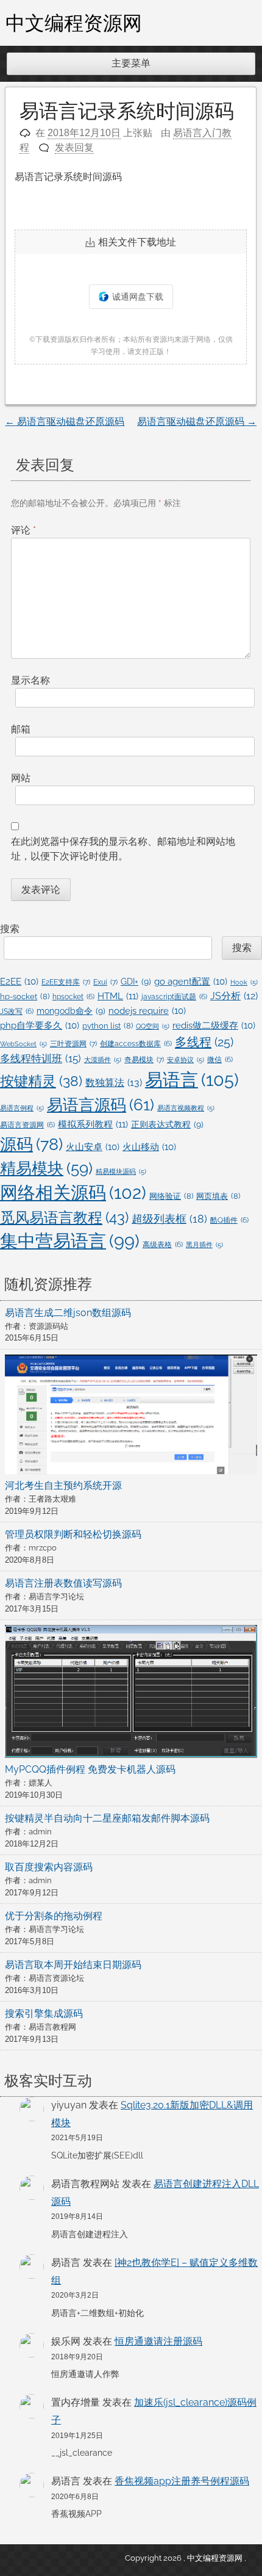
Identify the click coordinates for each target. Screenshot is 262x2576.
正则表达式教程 (167, 1124)
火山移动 (149, 1147)
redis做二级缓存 (214, 1025)
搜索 (10, 929)
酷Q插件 (229, 1220)
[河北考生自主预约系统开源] (131, 1417)
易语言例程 (22, 1108)
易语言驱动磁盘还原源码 (65, 421)
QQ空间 (153, 1026)
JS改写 (17, 1011)
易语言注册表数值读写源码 (63, 1583)
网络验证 (171, 1196)
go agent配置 (191, 981)
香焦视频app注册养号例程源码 (182, 2481)
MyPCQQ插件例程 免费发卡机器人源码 (90, 1769)
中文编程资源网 (74, 23)
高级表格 (163, 1245)
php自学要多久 (40, 1025)
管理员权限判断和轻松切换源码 (73, 1534)
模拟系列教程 (93, 1124)
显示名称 (30, 680)
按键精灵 (41, 1081)
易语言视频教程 (186, 1108)
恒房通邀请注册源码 (158, 2341)
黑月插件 (204, 1245)
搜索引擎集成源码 (44, 2013)
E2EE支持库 (66, 982)
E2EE (19, 981)
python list (108, 1026)
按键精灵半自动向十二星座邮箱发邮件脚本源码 (107, 1818)
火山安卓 (93, 1147)
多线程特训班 (41, 1058)
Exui (105, 982)
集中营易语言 (70, 1241)
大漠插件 (103, 1060)
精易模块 (46, 1168)
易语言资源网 (27, 1125)
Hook (244, 982)
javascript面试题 (174, 997)
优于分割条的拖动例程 (54, 1916)
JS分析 (234, 996)
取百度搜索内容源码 (49, 1867)
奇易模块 (144, 1059)
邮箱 (21, 729)
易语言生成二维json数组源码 (68, 1313)
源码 (31, 1144)
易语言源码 (101, 1105)
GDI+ (136, 982)
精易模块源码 (121, 1171)
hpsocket (73, 997)
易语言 (192, 1080)
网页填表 (218, 1196)
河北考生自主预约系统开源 (63, 1485)
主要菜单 (131, 63)
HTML (118, 996)
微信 (220, 1060)
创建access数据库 (136, 1044)
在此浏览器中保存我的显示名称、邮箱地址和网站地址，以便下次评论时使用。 (123, 849)
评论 (23, 530)
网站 (21, 778)
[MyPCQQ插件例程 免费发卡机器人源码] (131, 1694)
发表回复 (74, 147)
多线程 (204, 1042)
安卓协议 (186, 1060)
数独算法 (114, 1083)
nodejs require (147, 1011)
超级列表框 (169, 1219)
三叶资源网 (73, 1044)
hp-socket (25, 997)
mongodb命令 (71, 1011)
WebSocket (23, 1044)
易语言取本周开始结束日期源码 (73, 1965)
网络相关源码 (73, 1193)
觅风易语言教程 (64, 1217)
